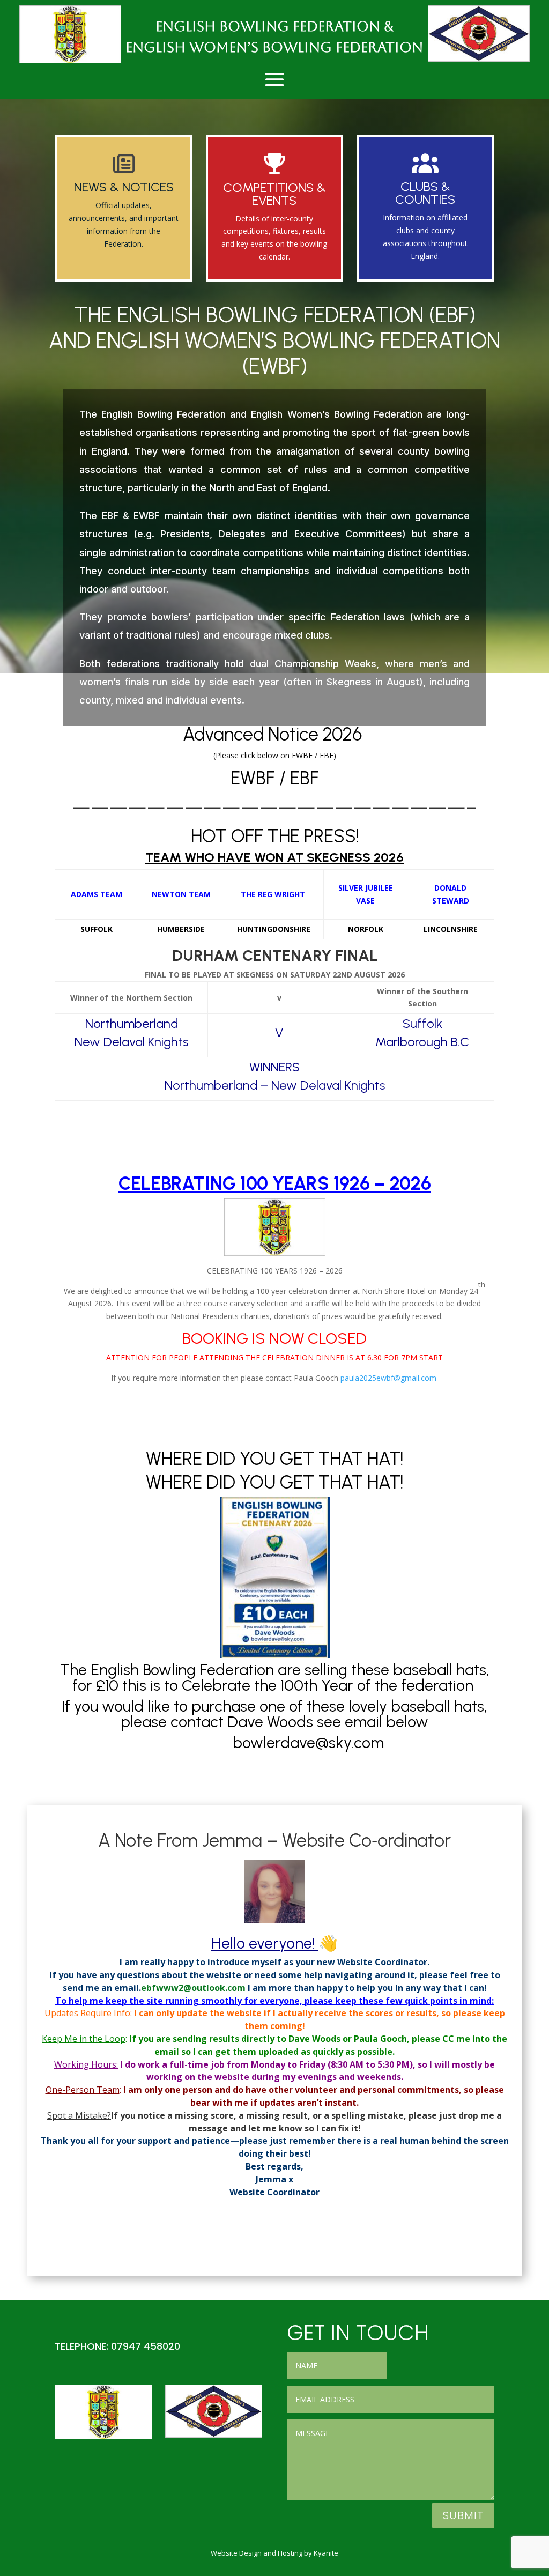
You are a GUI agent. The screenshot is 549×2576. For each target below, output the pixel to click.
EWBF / (260, 778)
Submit (463, 2515)
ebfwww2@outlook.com (193, 1988)
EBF (305, 778)
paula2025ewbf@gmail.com (388, 1378)
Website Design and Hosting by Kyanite (274, 2553)
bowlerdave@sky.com (310, 1742)
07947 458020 (146, 2346)
